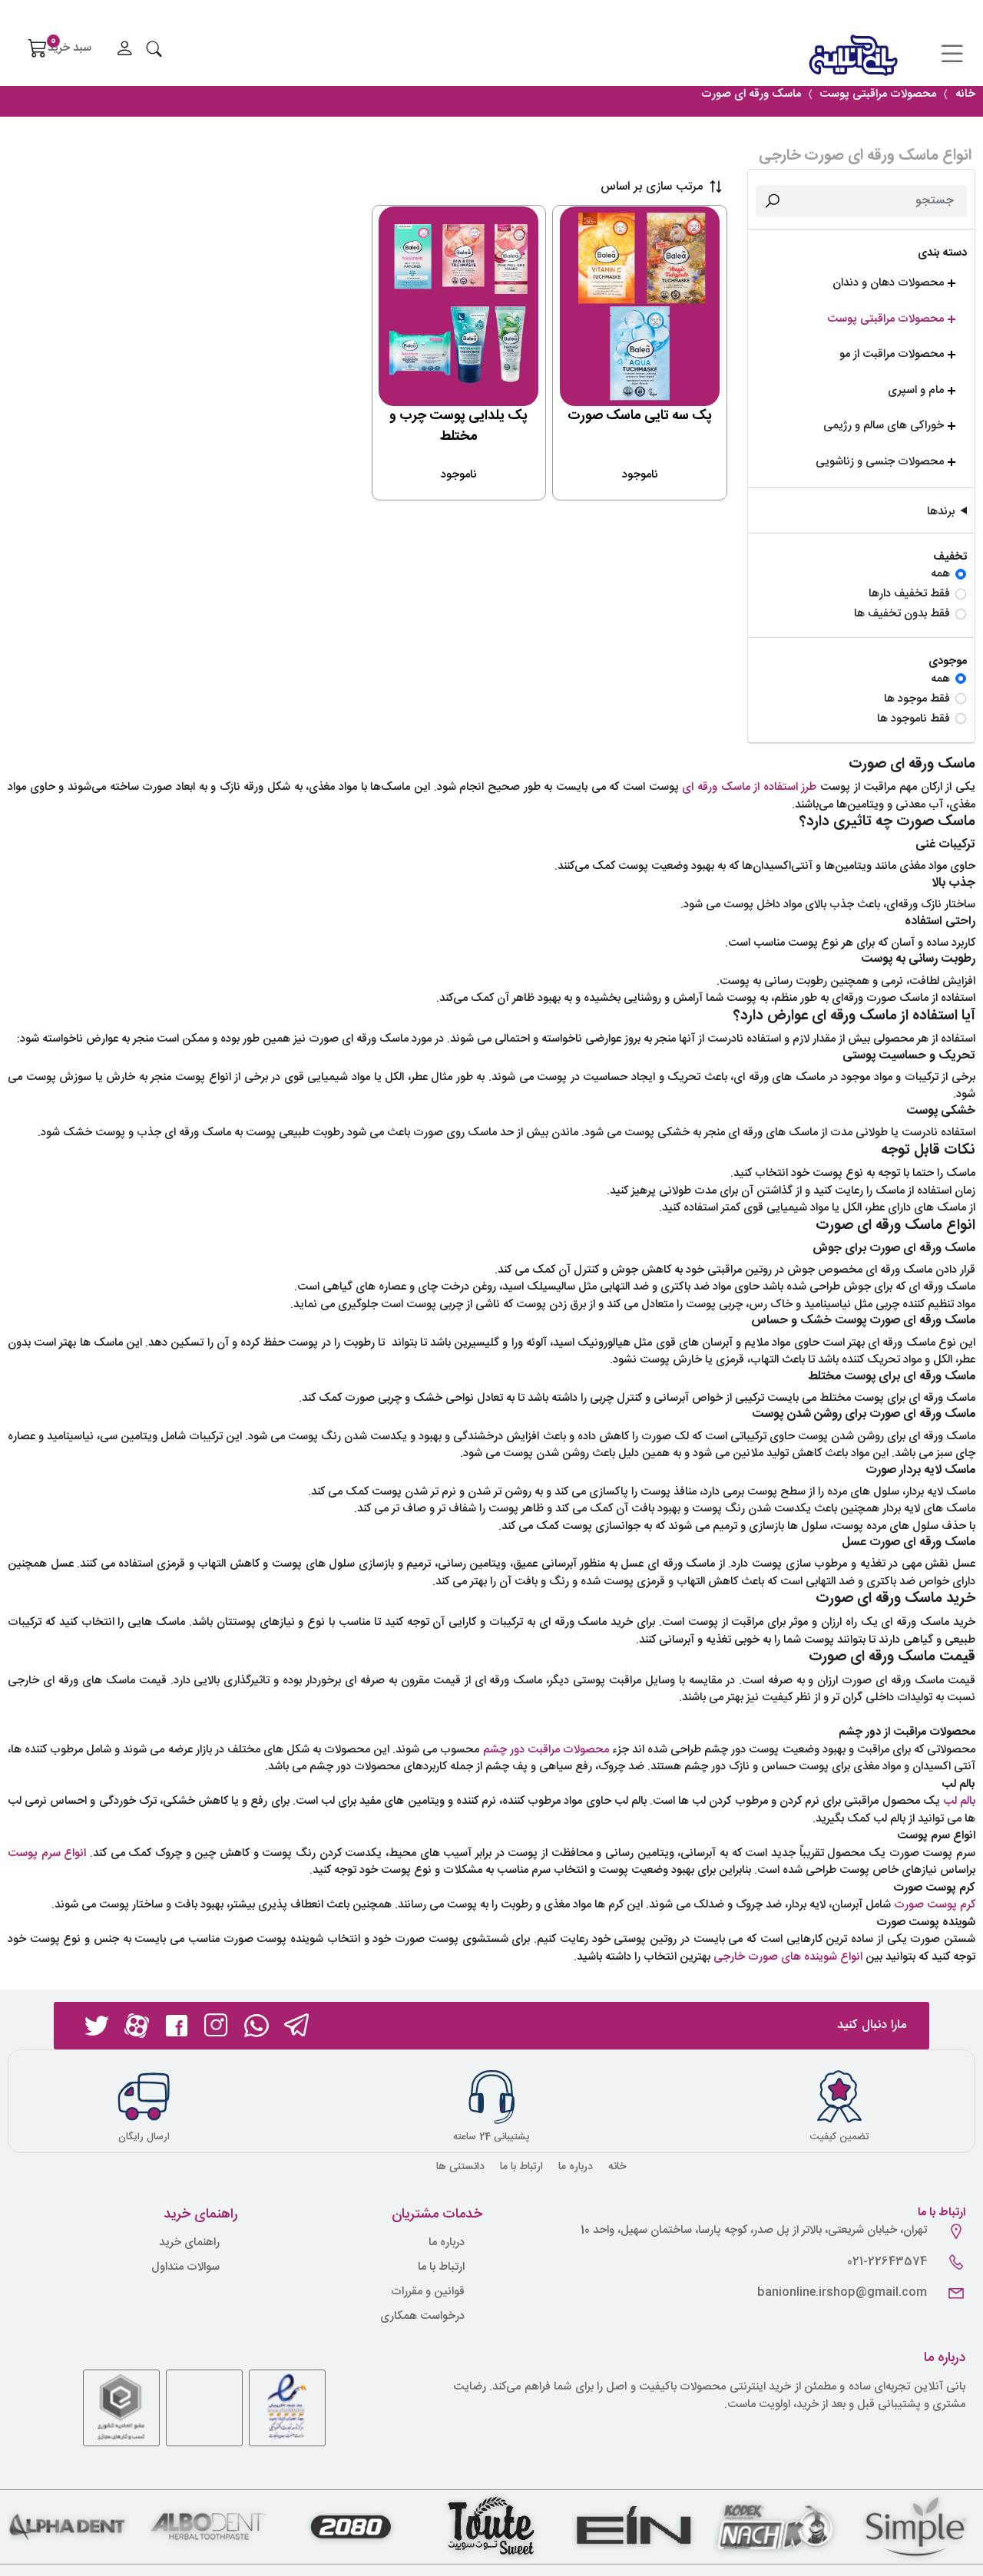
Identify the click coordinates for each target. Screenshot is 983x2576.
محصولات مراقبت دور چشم (546, 1750)
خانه (617, 2167)
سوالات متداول (185, 2268)
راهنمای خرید (189, 2243)
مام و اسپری (916, 391)
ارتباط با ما (521, 2167)
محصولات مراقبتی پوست (885, 320)
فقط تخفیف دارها (909, 594)
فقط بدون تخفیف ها (902, 614)
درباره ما (576, 2167)
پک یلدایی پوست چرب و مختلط (458, 426)
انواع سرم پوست (47, 1853)
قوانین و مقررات (428, 2292)
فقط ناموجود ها (913, 720)
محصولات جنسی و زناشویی (880, 462)
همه (940, 575)
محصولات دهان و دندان (888, 284)
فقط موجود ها (917, 700)
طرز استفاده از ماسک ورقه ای (749, 787)
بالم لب (959, 1801)
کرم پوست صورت (935, 1905)
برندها (941, 512)
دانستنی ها (460, 2167)
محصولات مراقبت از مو (892, 355)
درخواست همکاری (422, 2317)
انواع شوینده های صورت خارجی (788, 1957)
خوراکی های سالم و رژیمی (884, 426)
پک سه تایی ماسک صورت (640, 416)
